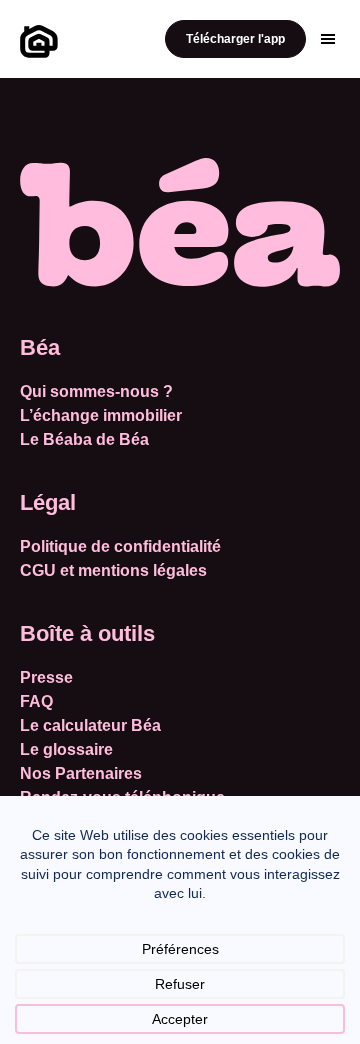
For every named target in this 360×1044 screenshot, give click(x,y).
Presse (46, 678)
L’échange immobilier (101, 416)
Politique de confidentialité (120, 547)
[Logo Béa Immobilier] (37, 39)
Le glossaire (66, 750)
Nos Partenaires (81, 774)
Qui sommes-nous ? (96, 392)
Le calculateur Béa (90, 726)
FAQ (36, 702)
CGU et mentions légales (113, 571)
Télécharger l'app (235, 39)
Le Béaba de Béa (84, 440)
